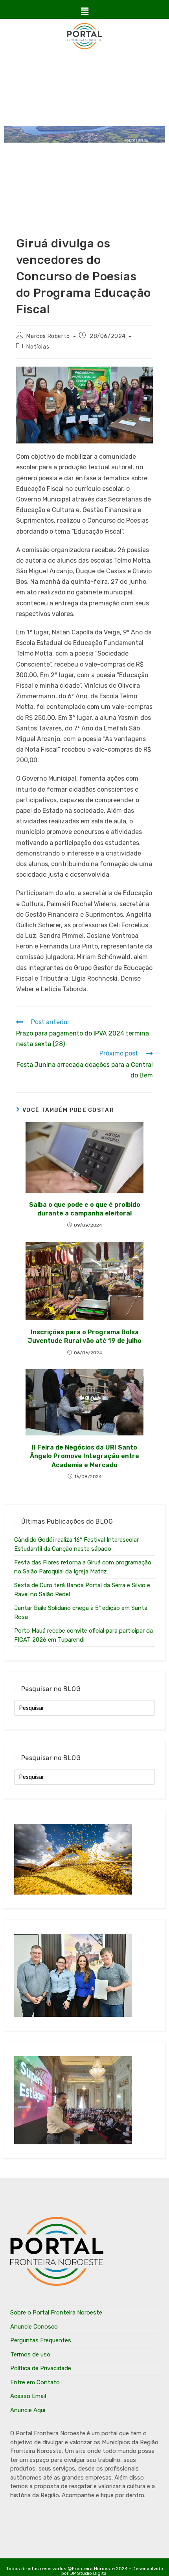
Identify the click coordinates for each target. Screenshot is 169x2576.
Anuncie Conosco (34, 2327)
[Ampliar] (143, 377)
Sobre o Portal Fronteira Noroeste (56, 2313)
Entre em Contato (35, 2382)
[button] (84, 11)
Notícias (38, 347)
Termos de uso (30, 2354)
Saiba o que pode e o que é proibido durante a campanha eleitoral (85, 1209)
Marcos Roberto (48, 336)
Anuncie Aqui (28, 2410)
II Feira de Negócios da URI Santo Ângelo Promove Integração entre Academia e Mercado (84, 1456)
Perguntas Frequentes (41, 2340)
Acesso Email (28, 2396)
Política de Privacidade (41, 2368)
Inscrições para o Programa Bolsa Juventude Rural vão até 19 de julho (85, 1336)
